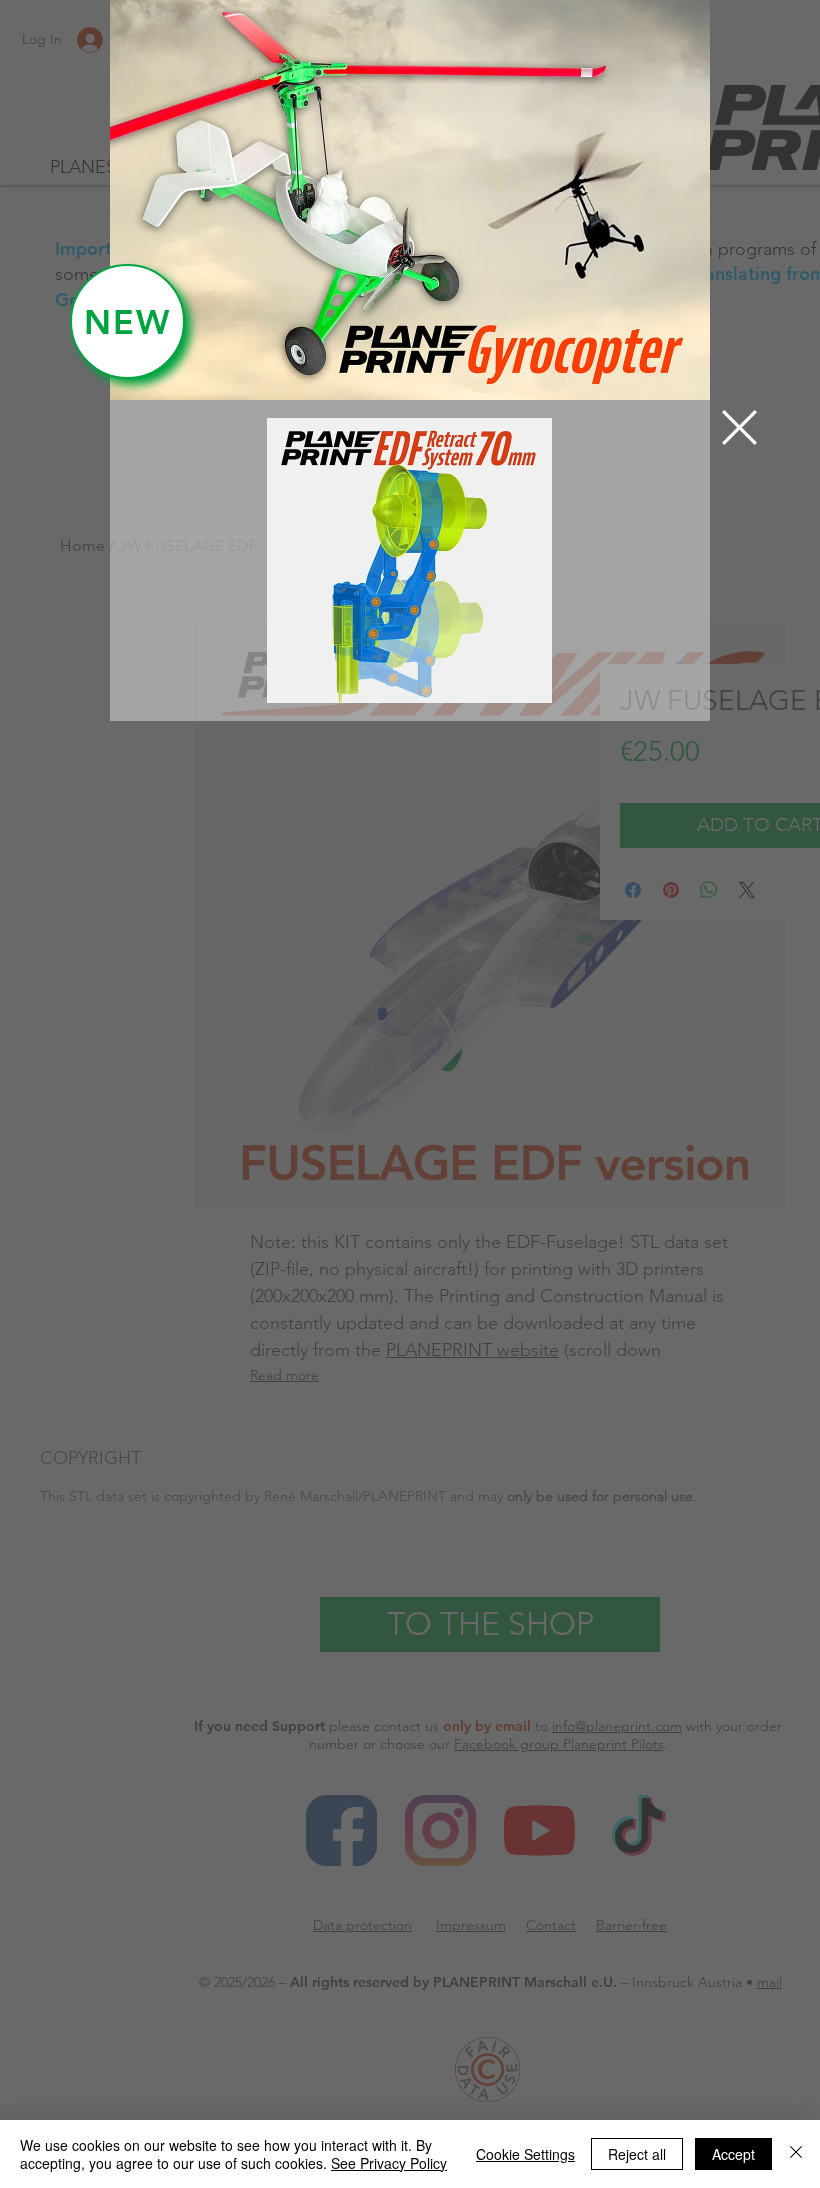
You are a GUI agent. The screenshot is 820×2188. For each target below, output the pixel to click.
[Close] (796, 2154)
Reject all (637, 2154)
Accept (733, 2154)
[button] (739, 427)
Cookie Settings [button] (525, 2154)
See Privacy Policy (389, 2163)
